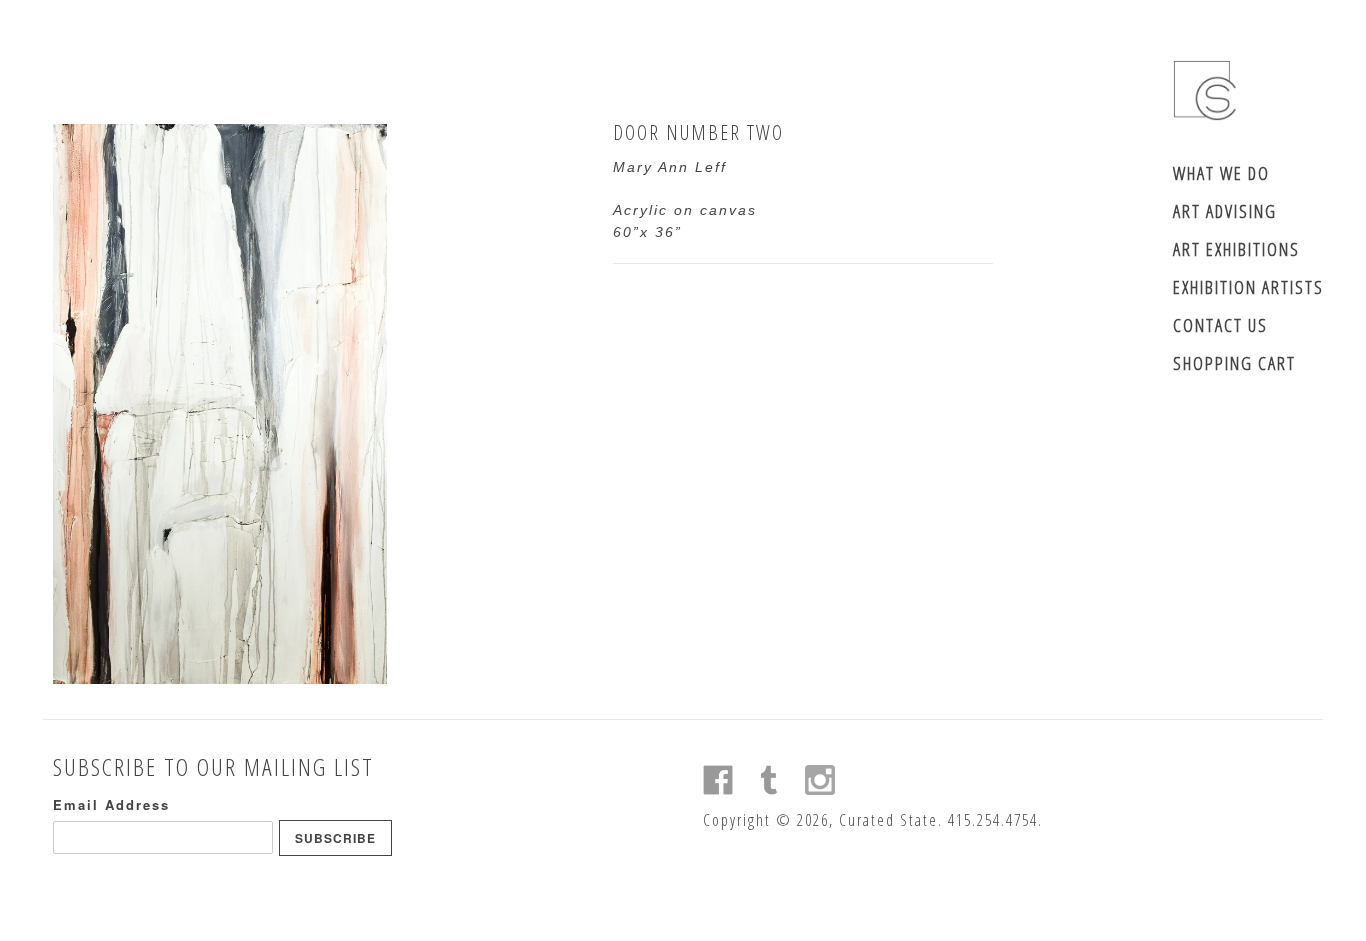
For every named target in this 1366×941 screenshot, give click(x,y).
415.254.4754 (993, 820)
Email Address (111, 804)
